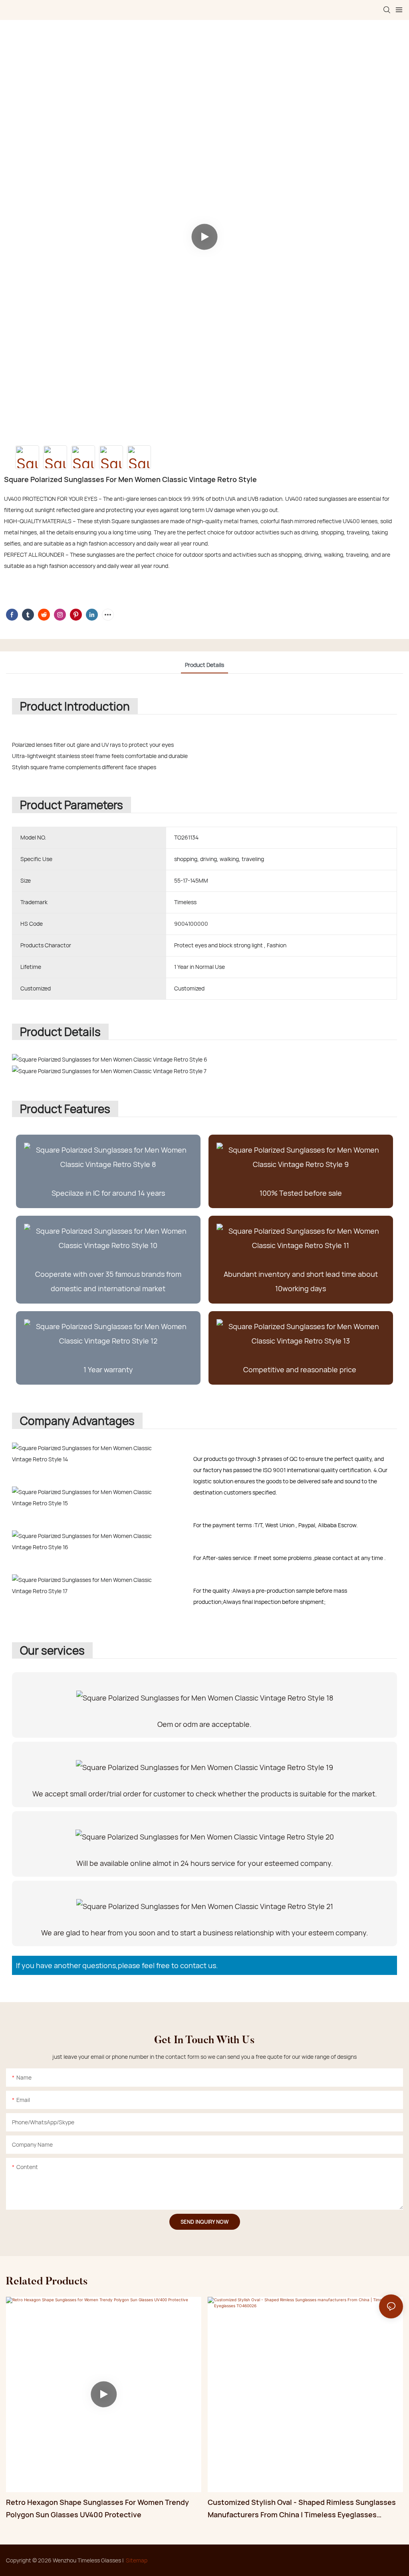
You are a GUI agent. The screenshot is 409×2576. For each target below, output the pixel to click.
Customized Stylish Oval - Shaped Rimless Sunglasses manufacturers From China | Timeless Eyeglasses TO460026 (302, 2509)
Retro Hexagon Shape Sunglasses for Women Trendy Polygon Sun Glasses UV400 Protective (97, 2508)
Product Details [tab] (204, 665)
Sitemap (137, 2560)
